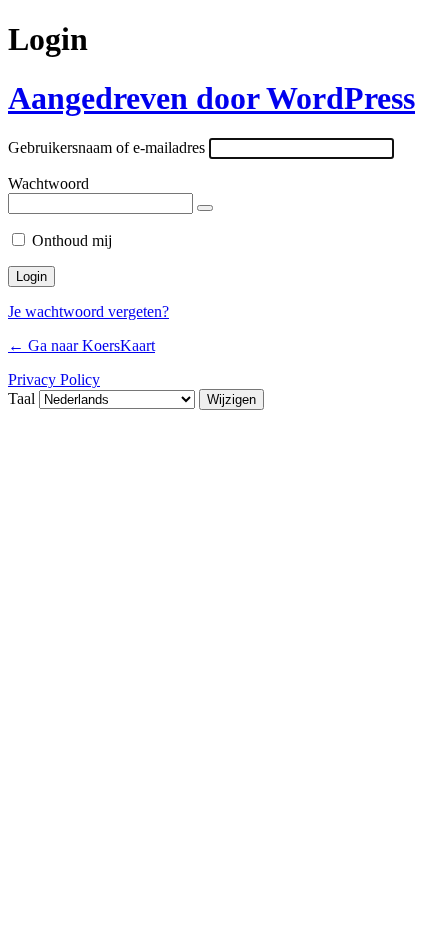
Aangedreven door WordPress (211, 98)
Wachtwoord (48, 183)
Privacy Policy (54, 379)
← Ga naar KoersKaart (81, 345)
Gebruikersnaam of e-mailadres (106, 147)
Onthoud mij (72, 240)
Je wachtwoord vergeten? (88, 311)
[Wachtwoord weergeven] (205, 208)
